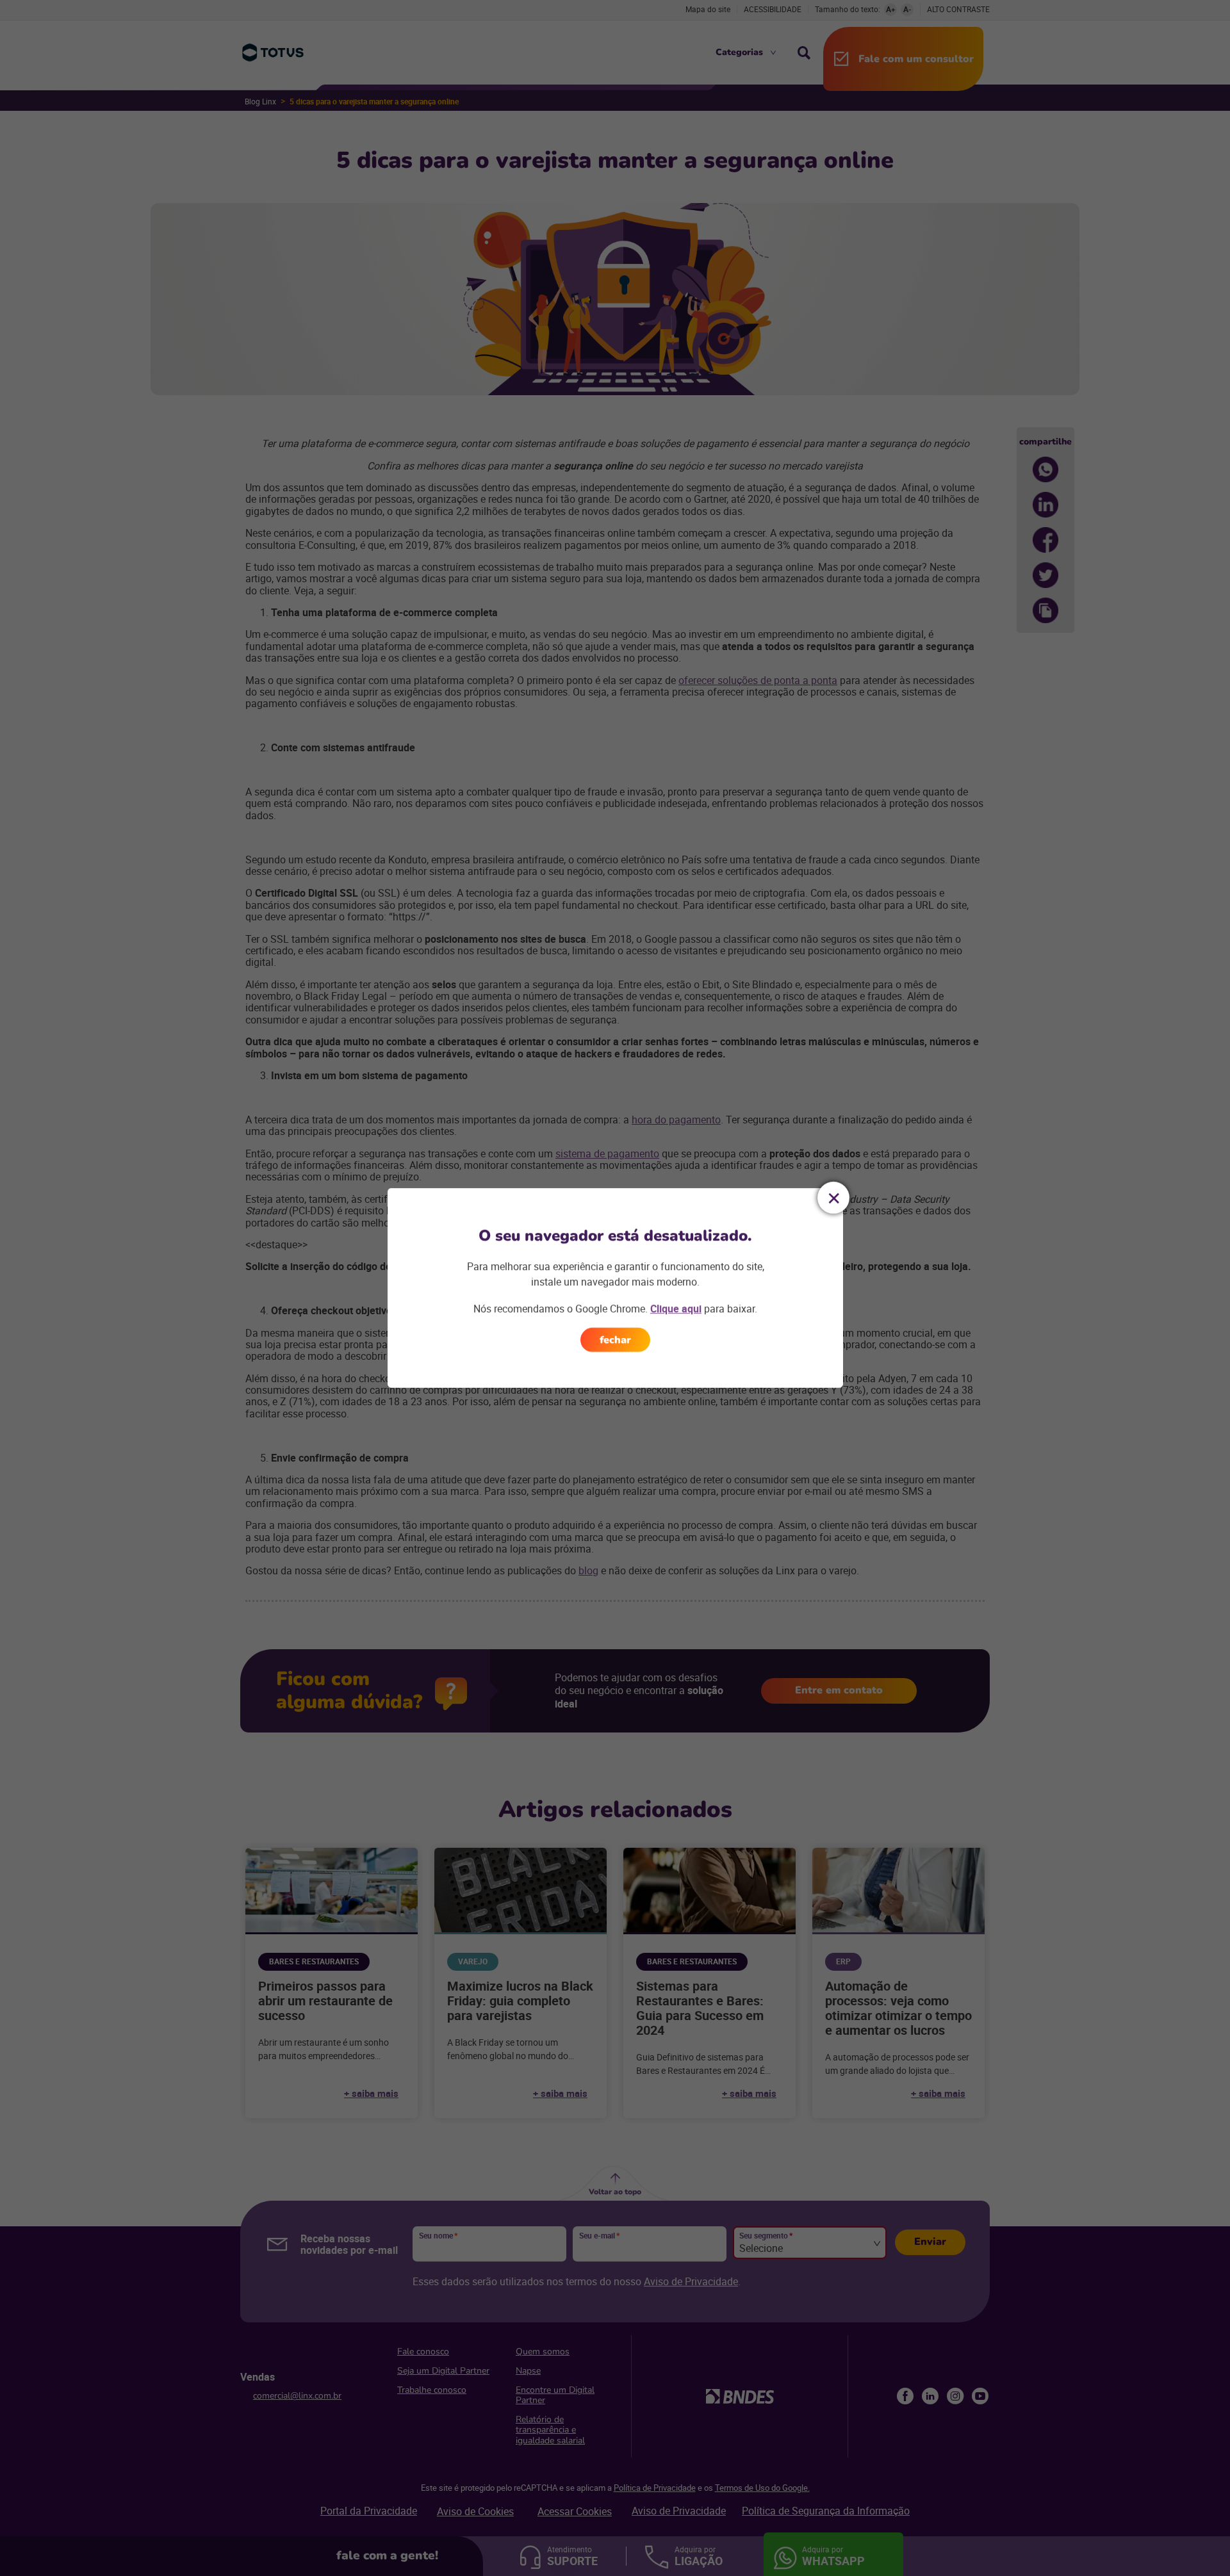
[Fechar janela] (833, 1198)
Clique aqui (676, 1308)
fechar (615, 1340)
